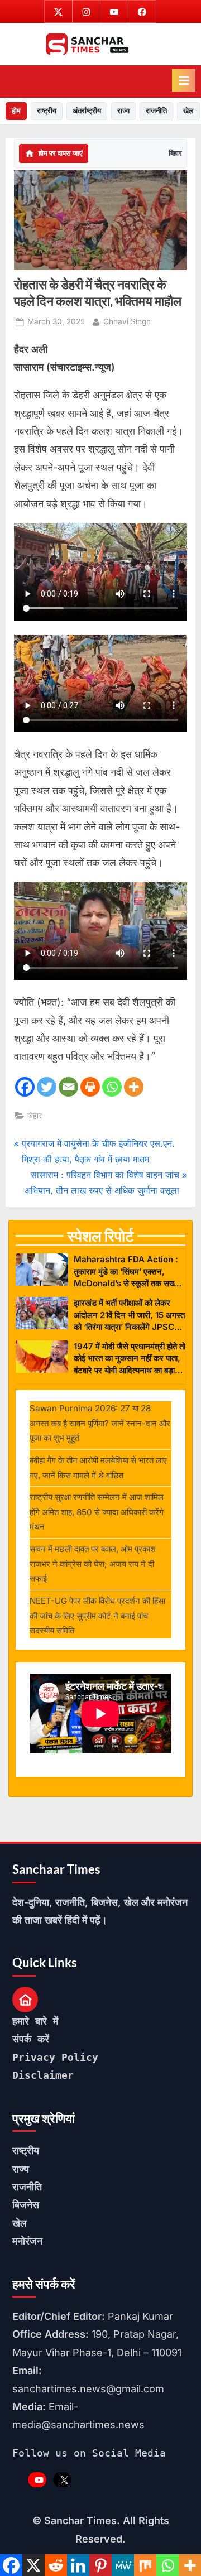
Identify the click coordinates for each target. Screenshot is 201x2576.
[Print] (90, 1087)
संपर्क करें (31, 2039)
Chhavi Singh (127, 321)
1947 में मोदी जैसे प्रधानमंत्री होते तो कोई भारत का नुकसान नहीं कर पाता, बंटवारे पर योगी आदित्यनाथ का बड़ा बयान (130, 1359)
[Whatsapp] (112, 1087)
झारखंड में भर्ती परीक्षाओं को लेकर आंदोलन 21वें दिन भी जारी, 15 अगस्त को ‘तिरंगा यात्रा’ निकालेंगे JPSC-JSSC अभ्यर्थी (129, 1315)
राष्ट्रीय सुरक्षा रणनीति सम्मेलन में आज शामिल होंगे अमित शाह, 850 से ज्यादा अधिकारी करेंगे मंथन (97, 1512)
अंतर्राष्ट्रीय (87, 110)
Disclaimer (43, 2075)
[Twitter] (47, 1087)
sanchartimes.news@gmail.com (88, 2389)
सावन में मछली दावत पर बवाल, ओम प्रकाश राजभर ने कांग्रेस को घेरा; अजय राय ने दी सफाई (93, 1564)
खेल (188, 110)
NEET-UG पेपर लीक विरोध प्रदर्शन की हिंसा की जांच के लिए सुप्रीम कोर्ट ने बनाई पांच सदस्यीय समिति (97, 1616)
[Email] (68, 1087)
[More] (134, 1087)
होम (16, 110)
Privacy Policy (55, 2057)
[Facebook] (25, 1087)
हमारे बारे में (35, 2021)
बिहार (175, 153)
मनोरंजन (27, 2241)
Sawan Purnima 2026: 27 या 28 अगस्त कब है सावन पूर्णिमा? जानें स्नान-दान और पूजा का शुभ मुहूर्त (100, 1423)
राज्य (123, 110)
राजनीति (156, 110)
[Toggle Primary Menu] (184, 80)
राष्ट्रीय (47, 110)
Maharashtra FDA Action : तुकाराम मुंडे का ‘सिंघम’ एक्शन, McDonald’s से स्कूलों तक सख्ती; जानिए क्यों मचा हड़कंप (128, 1272)
